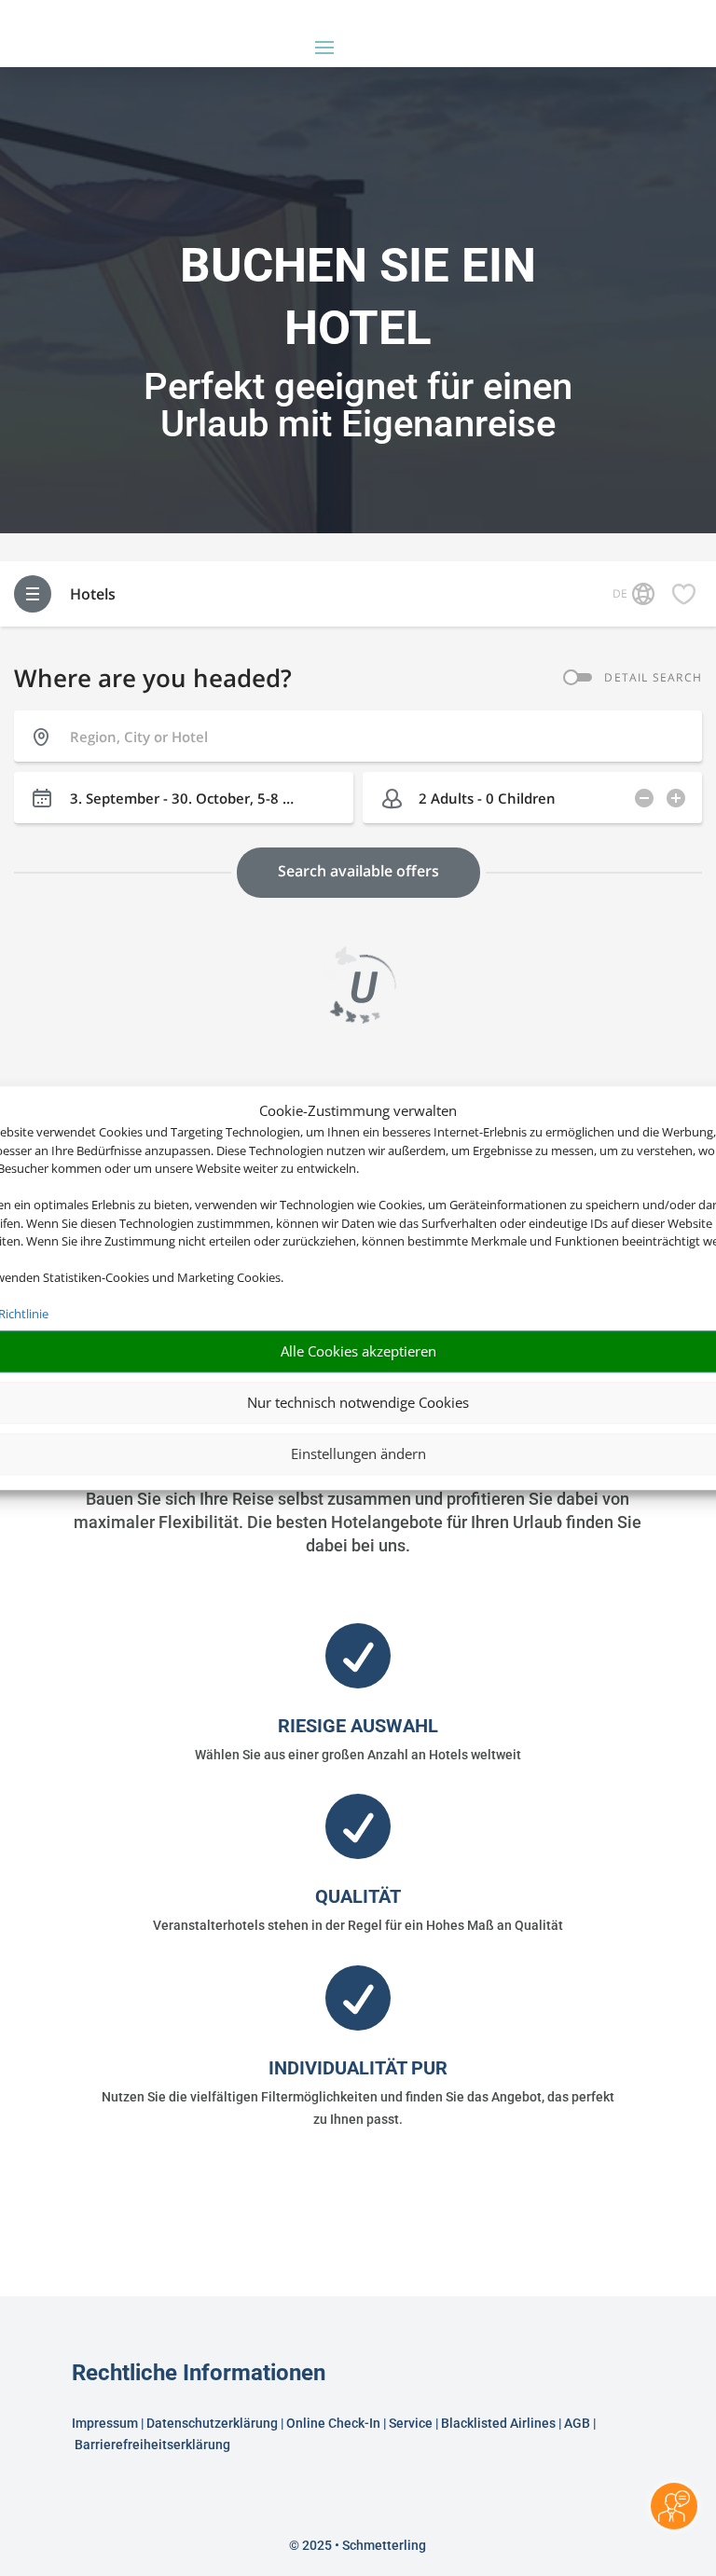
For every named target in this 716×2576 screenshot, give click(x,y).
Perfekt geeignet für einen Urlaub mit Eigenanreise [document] (358, 406)
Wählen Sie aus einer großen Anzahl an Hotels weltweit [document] (358, 1755)
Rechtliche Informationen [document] (199, 2374)
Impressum (105, 2423)
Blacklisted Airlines (498, 2423)
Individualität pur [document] (358, 2068)
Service (411, 2423)
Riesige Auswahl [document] (358, 1726)
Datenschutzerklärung (212, 2423)
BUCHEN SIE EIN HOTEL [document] (358, 296)
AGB (577, 2423)
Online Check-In (333, 2423)
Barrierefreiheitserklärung (154, 2445)
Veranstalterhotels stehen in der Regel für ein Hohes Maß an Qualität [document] (358, 1925)
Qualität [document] (358, 1896)
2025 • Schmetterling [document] (363, 2545)
